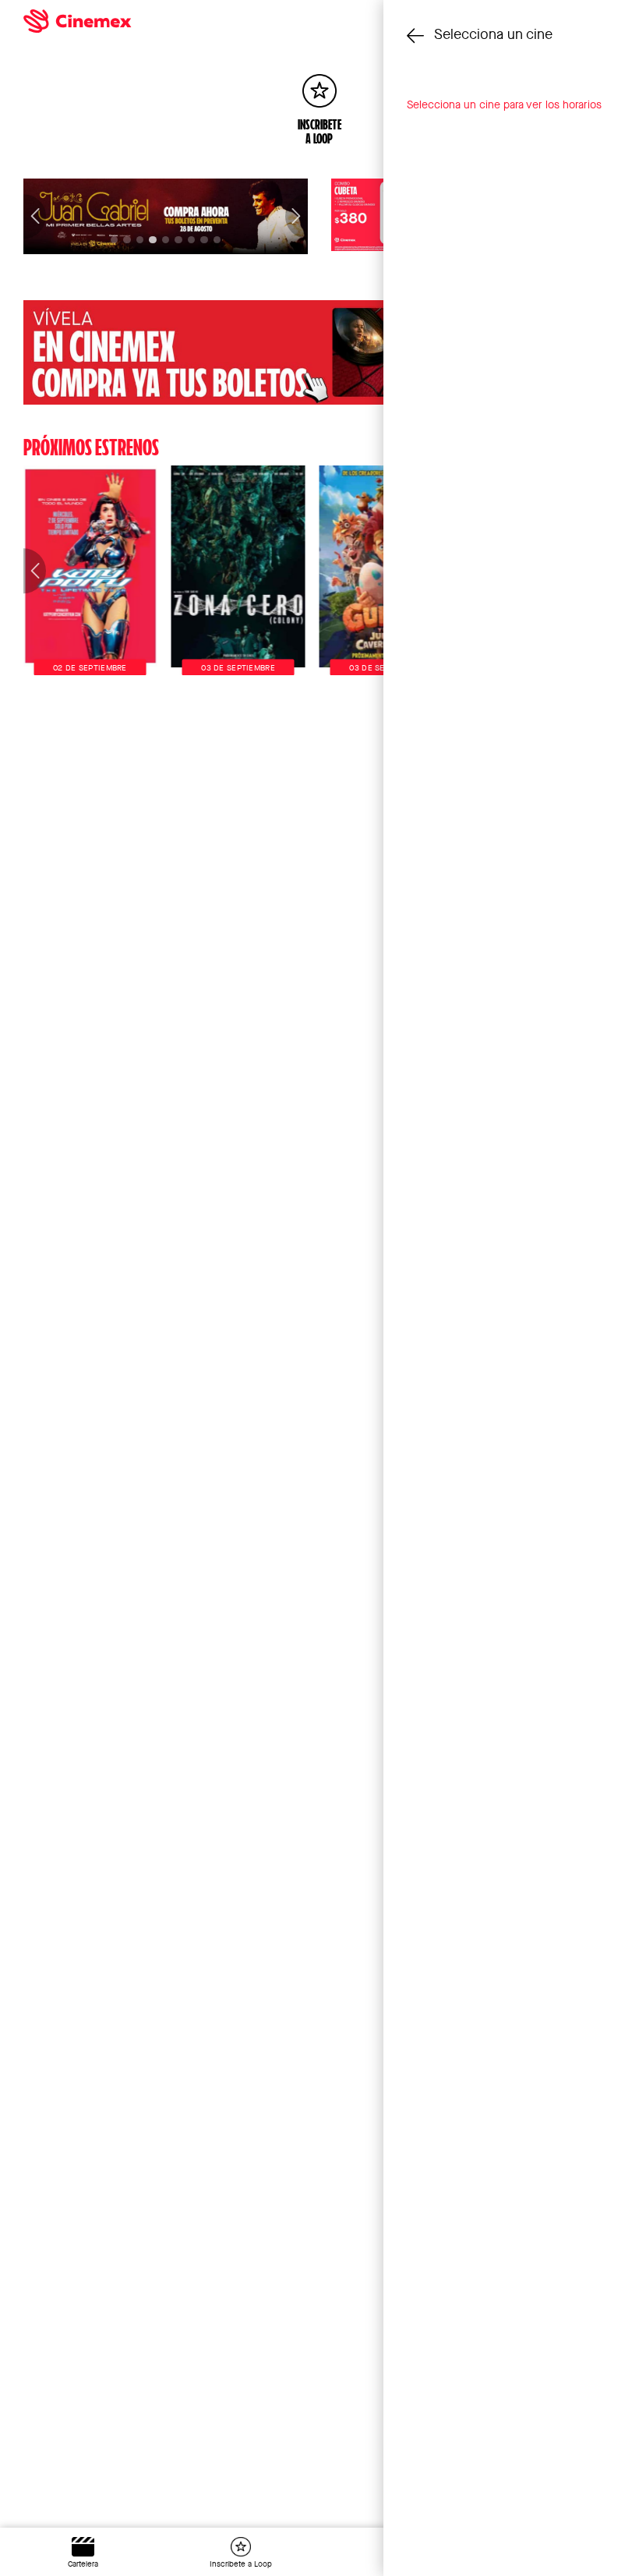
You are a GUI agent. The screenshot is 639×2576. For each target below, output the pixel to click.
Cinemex (247, 21)
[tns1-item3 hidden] (152, 240)
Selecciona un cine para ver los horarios (504, 104)
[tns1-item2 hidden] (140, 240)
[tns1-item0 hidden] (114, 240)
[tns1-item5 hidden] (178, 240)
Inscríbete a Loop (241, 2564)
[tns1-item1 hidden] (127, 240)
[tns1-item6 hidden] (191, 240)
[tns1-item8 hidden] (217, 240)
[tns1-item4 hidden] (166, 240)
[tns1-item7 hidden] (204, 240)
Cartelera (83, 2564)
